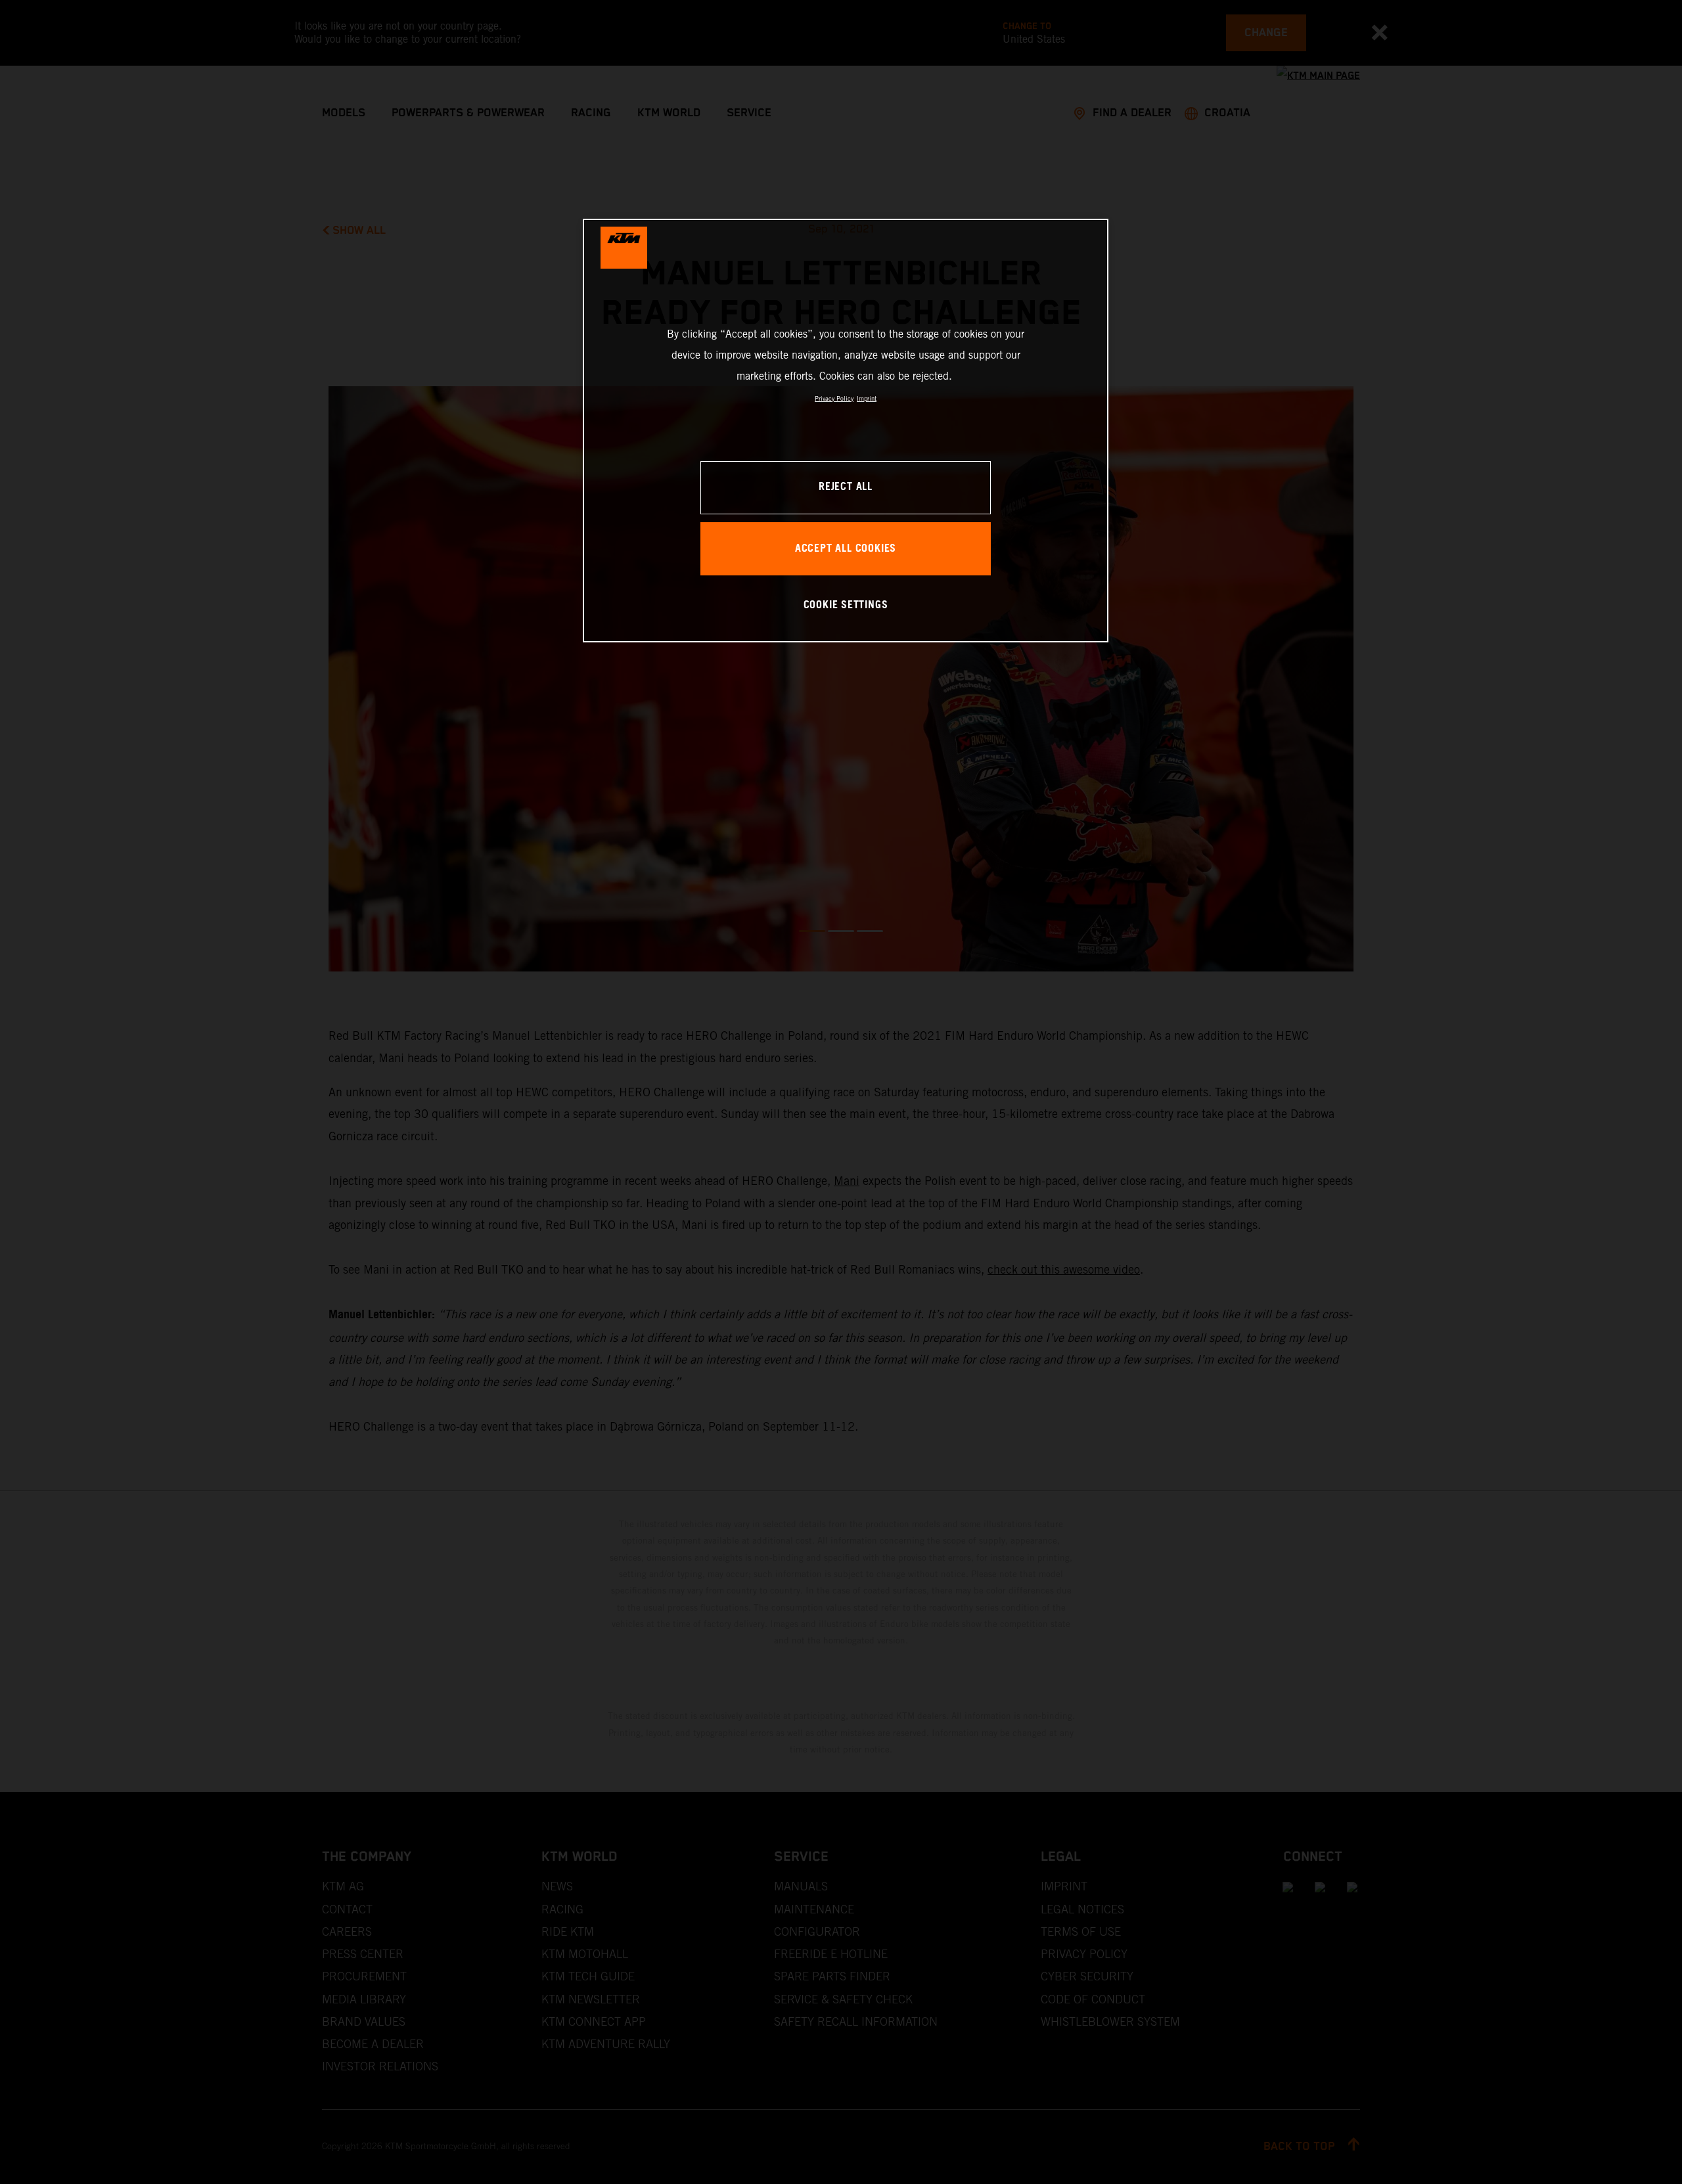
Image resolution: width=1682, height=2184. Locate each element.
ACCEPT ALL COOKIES (846, 549)
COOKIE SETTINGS (846, 605)
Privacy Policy (834, 398)
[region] (846, 431)
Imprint (867, 398)
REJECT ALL (846, 487)
